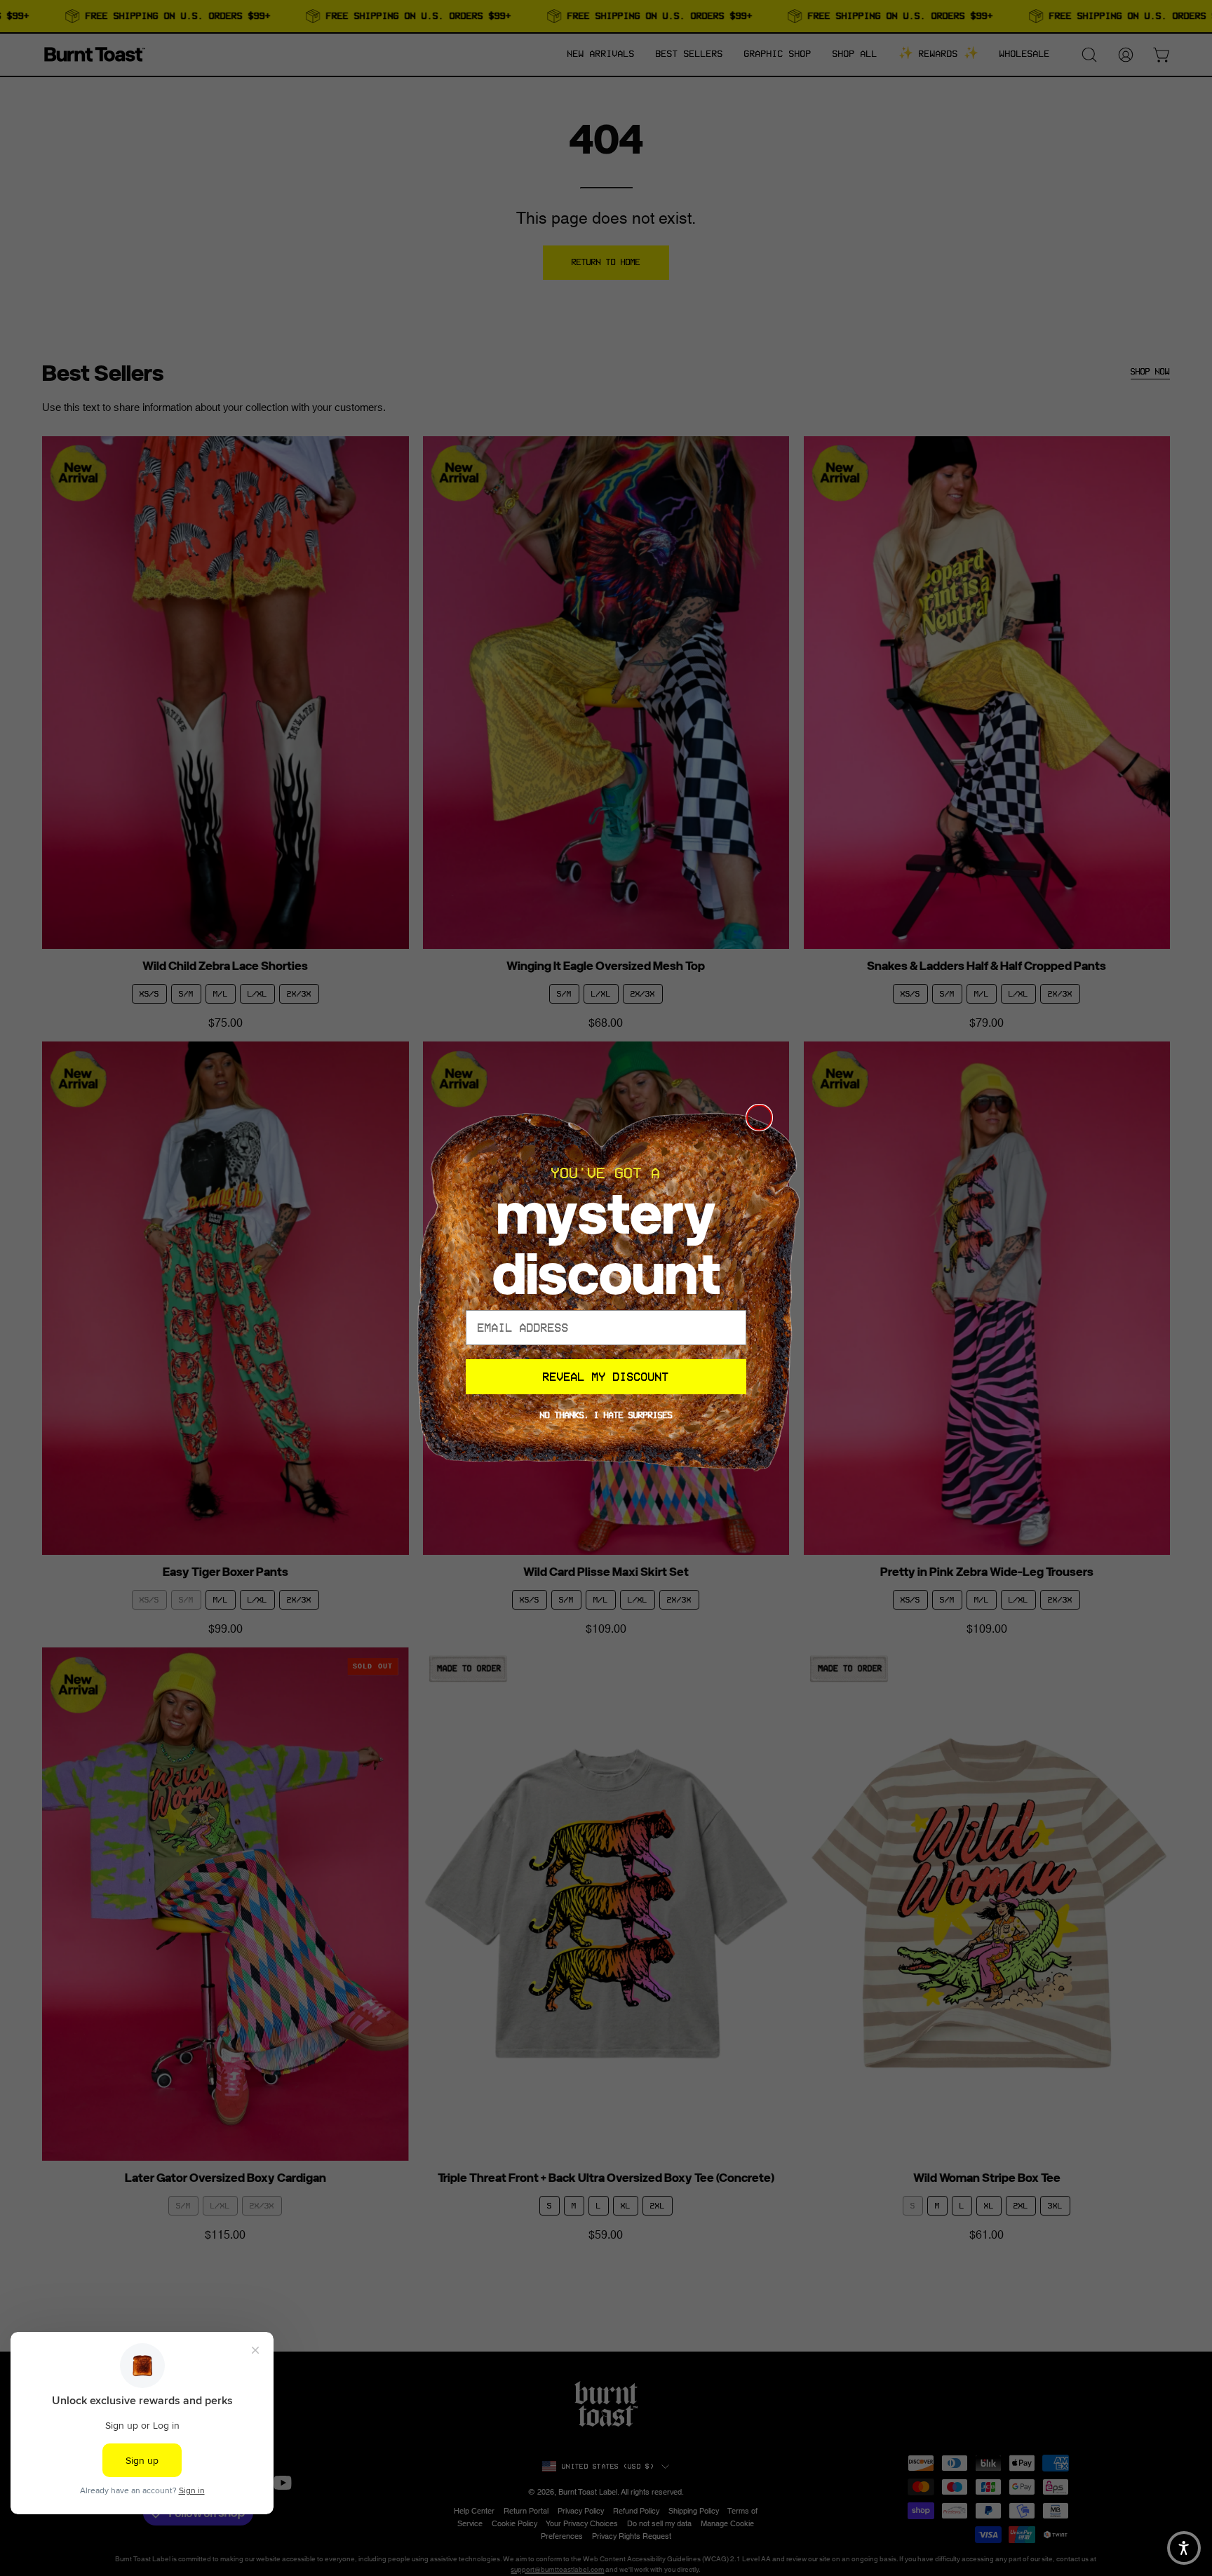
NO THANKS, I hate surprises (606, 1415)
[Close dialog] (759, 1118)
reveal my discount (606, 1377)
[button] (1184, 2548)
